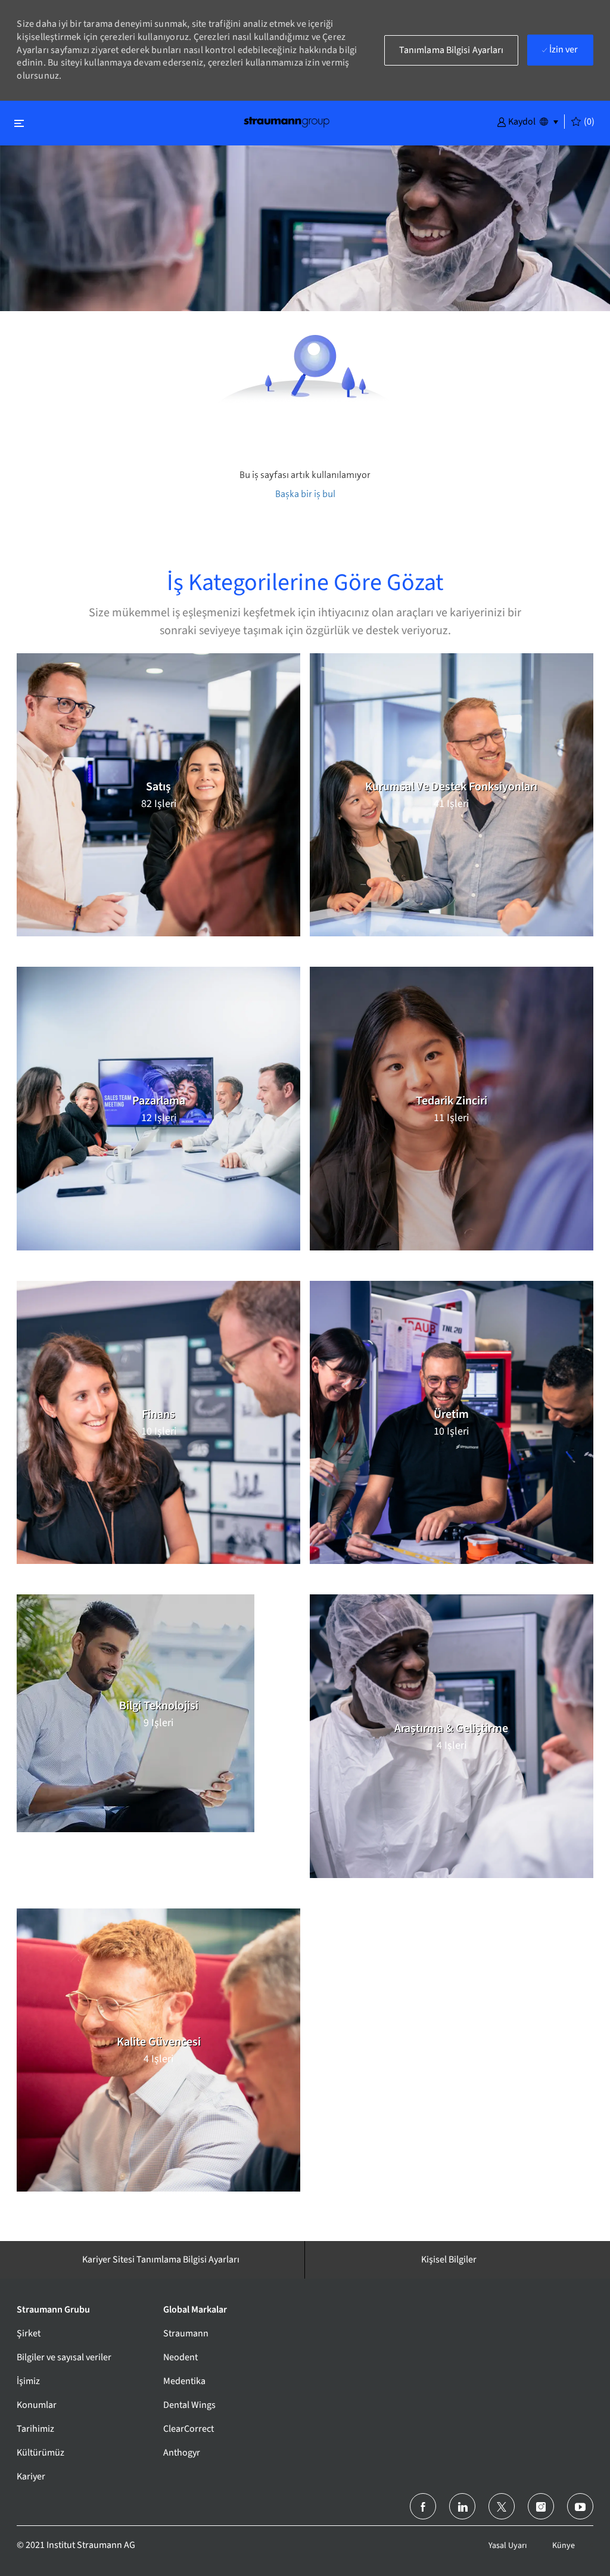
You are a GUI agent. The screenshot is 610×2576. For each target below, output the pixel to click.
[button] (516, 121)
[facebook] (423, 2506)
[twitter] (502, 2506)
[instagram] (541, 2506)
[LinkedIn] (462, 2506)
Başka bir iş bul (305, 494)
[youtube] (580, 2506)
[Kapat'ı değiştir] (19, 123)
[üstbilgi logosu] (287, 121)
